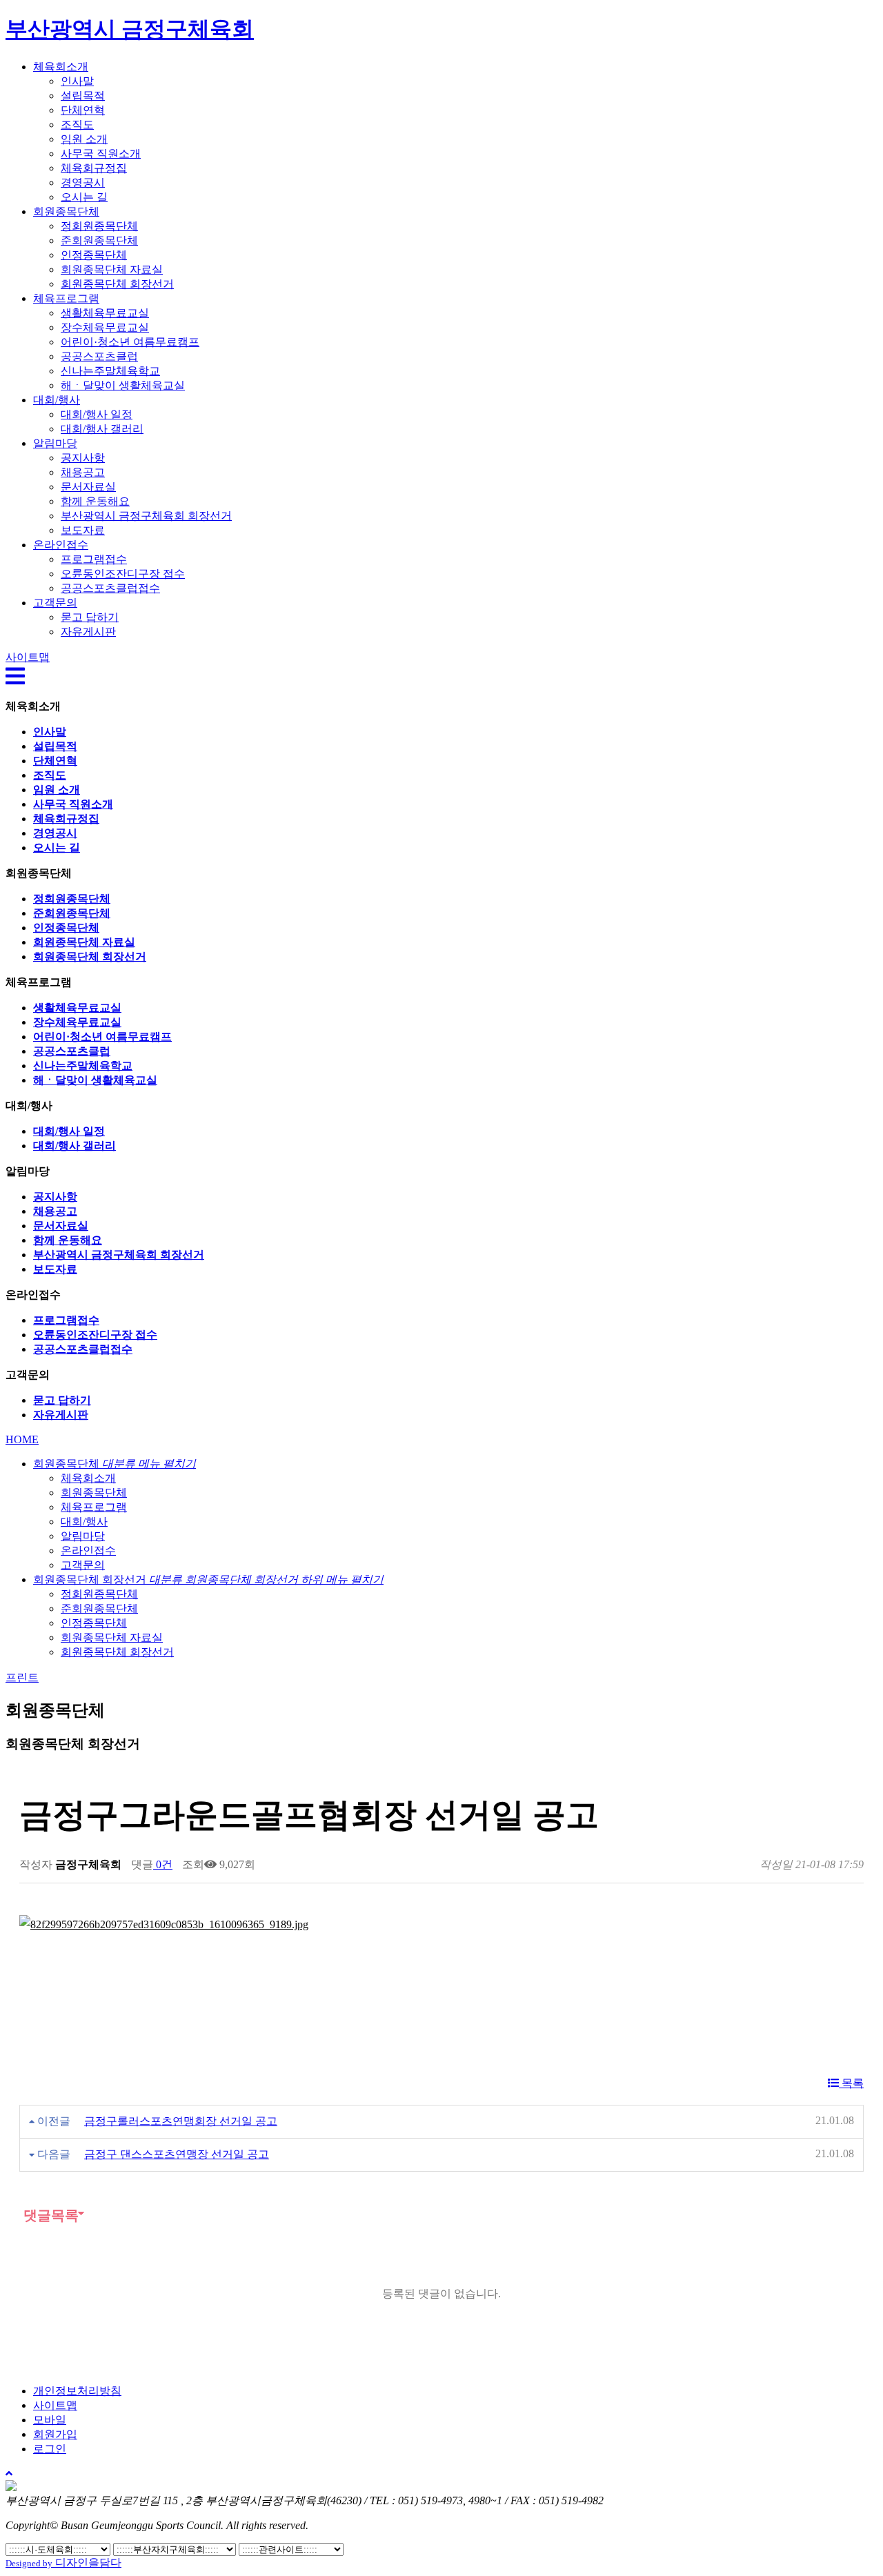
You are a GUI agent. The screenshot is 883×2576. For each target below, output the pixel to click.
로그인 (50, 2449)
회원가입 (55, 2434)
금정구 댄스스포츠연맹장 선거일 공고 (177, 2154)
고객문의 (55, 603)
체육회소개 (61, 67)
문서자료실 (88, 487)
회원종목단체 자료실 (112, 269)
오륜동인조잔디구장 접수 (123, 574)
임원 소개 (84, 139)
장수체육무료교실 (105, 327)
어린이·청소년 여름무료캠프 (130, 342)
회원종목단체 (66, 211)
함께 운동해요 (95, 501)
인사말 (77, 81)
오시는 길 (84, 197)
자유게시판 (88, 632)
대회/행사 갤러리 (102, 429)
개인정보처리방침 (77, 2391)
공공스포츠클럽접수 (110, 588)
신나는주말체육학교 (110, 371)
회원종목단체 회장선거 (117, 284)
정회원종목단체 (99, 226)
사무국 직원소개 (101, 153)
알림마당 (55, 443)
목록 (851, 2083)
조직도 (77, 125)
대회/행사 (57, 400)
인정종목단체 (94, 255)
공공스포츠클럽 (99, 356)
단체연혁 (83, 110)
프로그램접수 (94, 559)
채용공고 (83, 472)
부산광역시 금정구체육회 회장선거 (146, 516)
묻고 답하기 (90, 617)
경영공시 (83, 182)
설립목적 (83, 96)
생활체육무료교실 (105, 313)
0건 (163, 1864)
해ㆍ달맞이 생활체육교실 (123, 385)
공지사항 (83, 458)
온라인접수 (61, 545)
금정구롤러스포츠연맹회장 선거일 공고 (181, 2121)
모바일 (50, 2420)
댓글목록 (49, 2215)
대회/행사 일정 (97, 414)
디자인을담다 (63, 2563)
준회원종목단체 (99, 240)
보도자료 (83, 530)
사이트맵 (55, 2405)
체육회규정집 (94, 168)
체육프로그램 (66, 298)
